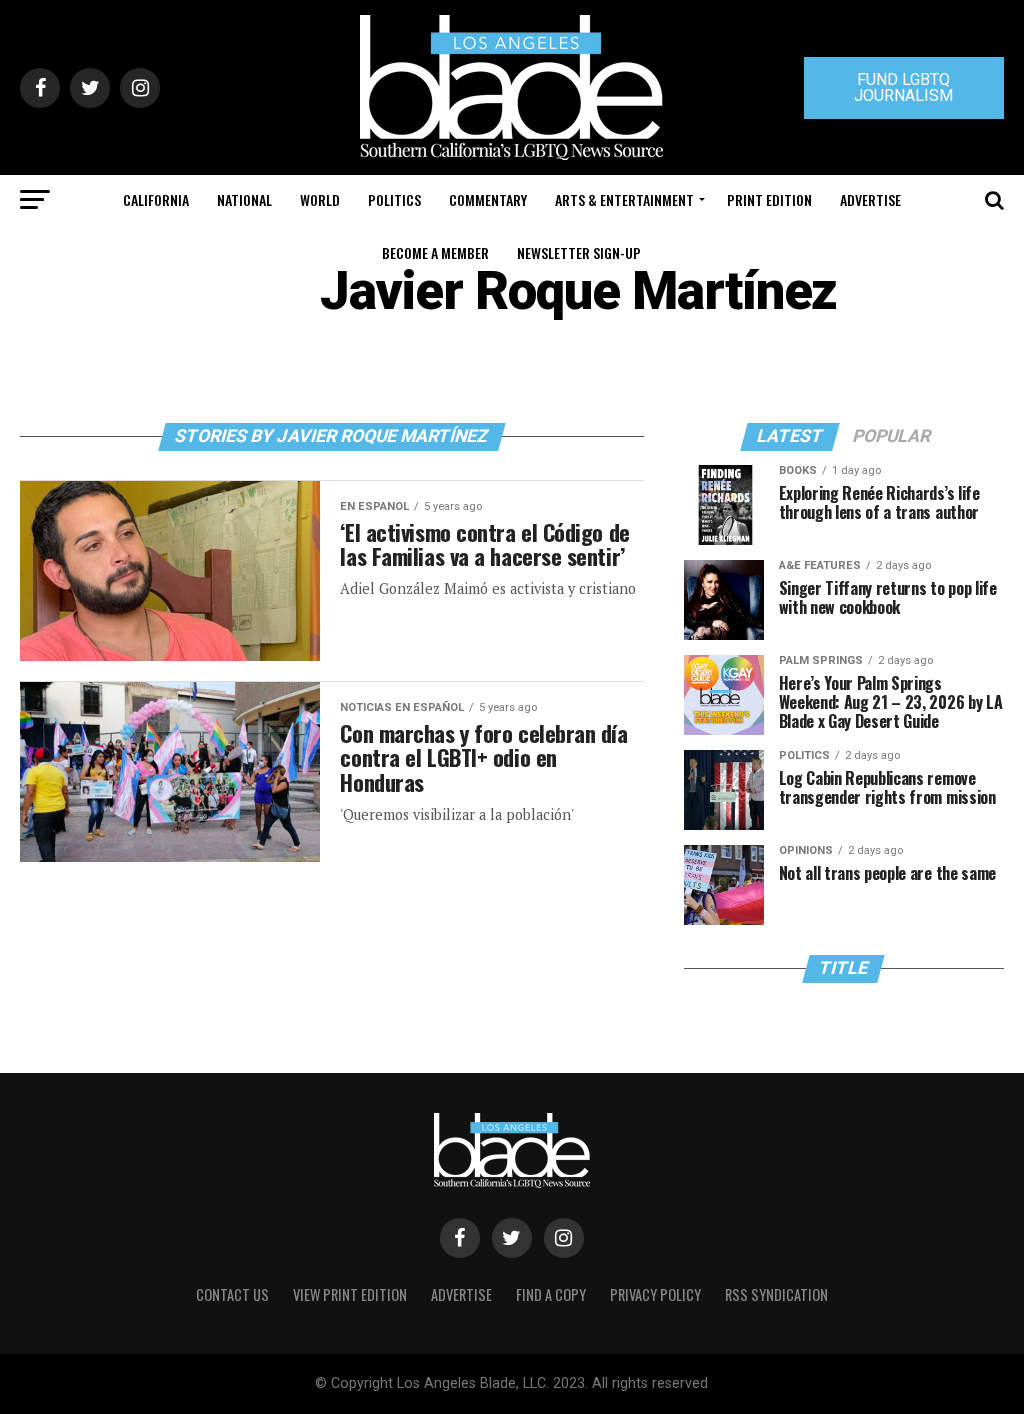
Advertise (870, 199)
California (156, 199)
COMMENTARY (488, 199)
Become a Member (435, 252)
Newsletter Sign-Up (579, 252)
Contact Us (232, 1294)
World (320, 199)
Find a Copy (551, 1294)
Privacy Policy (655, 1294)
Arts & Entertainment (624, 199)
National (244, 199)
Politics (394, 199)
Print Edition (769, 199)
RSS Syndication (776, 1294)
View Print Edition (350, 1294)
